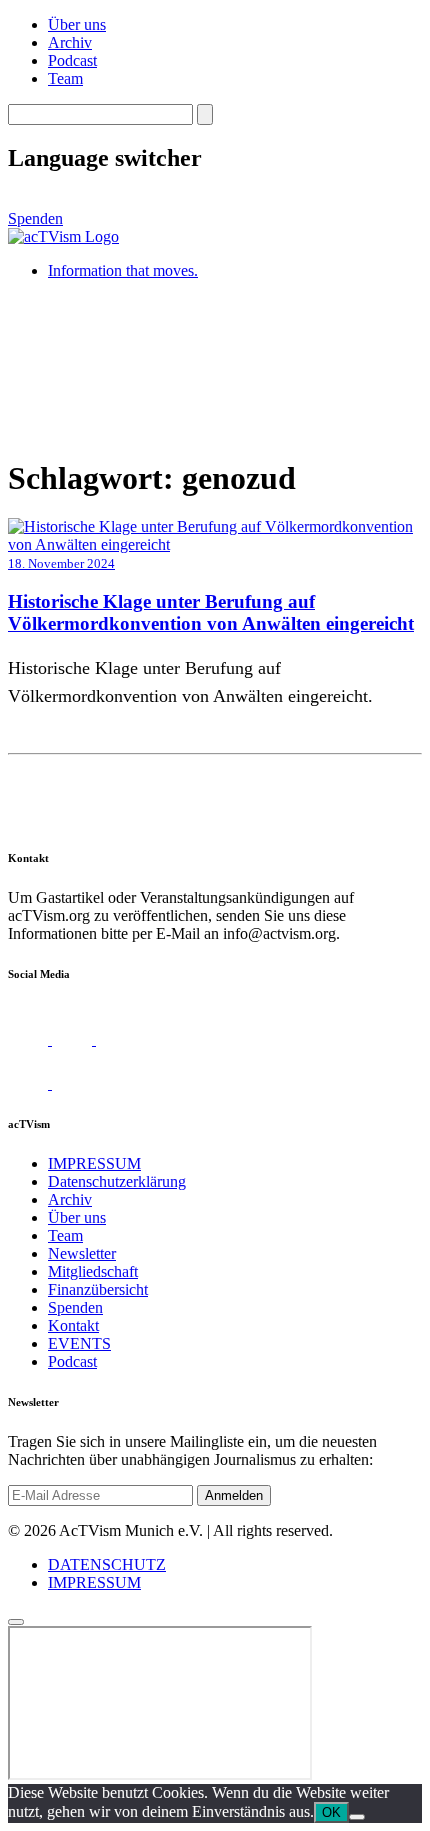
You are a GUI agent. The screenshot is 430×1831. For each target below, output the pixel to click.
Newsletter (82, 1253)
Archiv (70, 42)
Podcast (72, 60)
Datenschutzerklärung (117, 1181)
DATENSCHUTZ (107, 1564)
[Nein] (357, 1817)
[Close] (16, 1622)
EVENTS (79, 1343)
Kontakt (73, 1325)
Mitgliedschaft (93, 1271)
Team (65, 78)
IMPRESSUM (94, 1163)
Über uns (77, 24)
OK (331, 1812)
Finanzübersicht (98, 1289)
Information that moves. (123, 270)
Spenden (35, 218)
